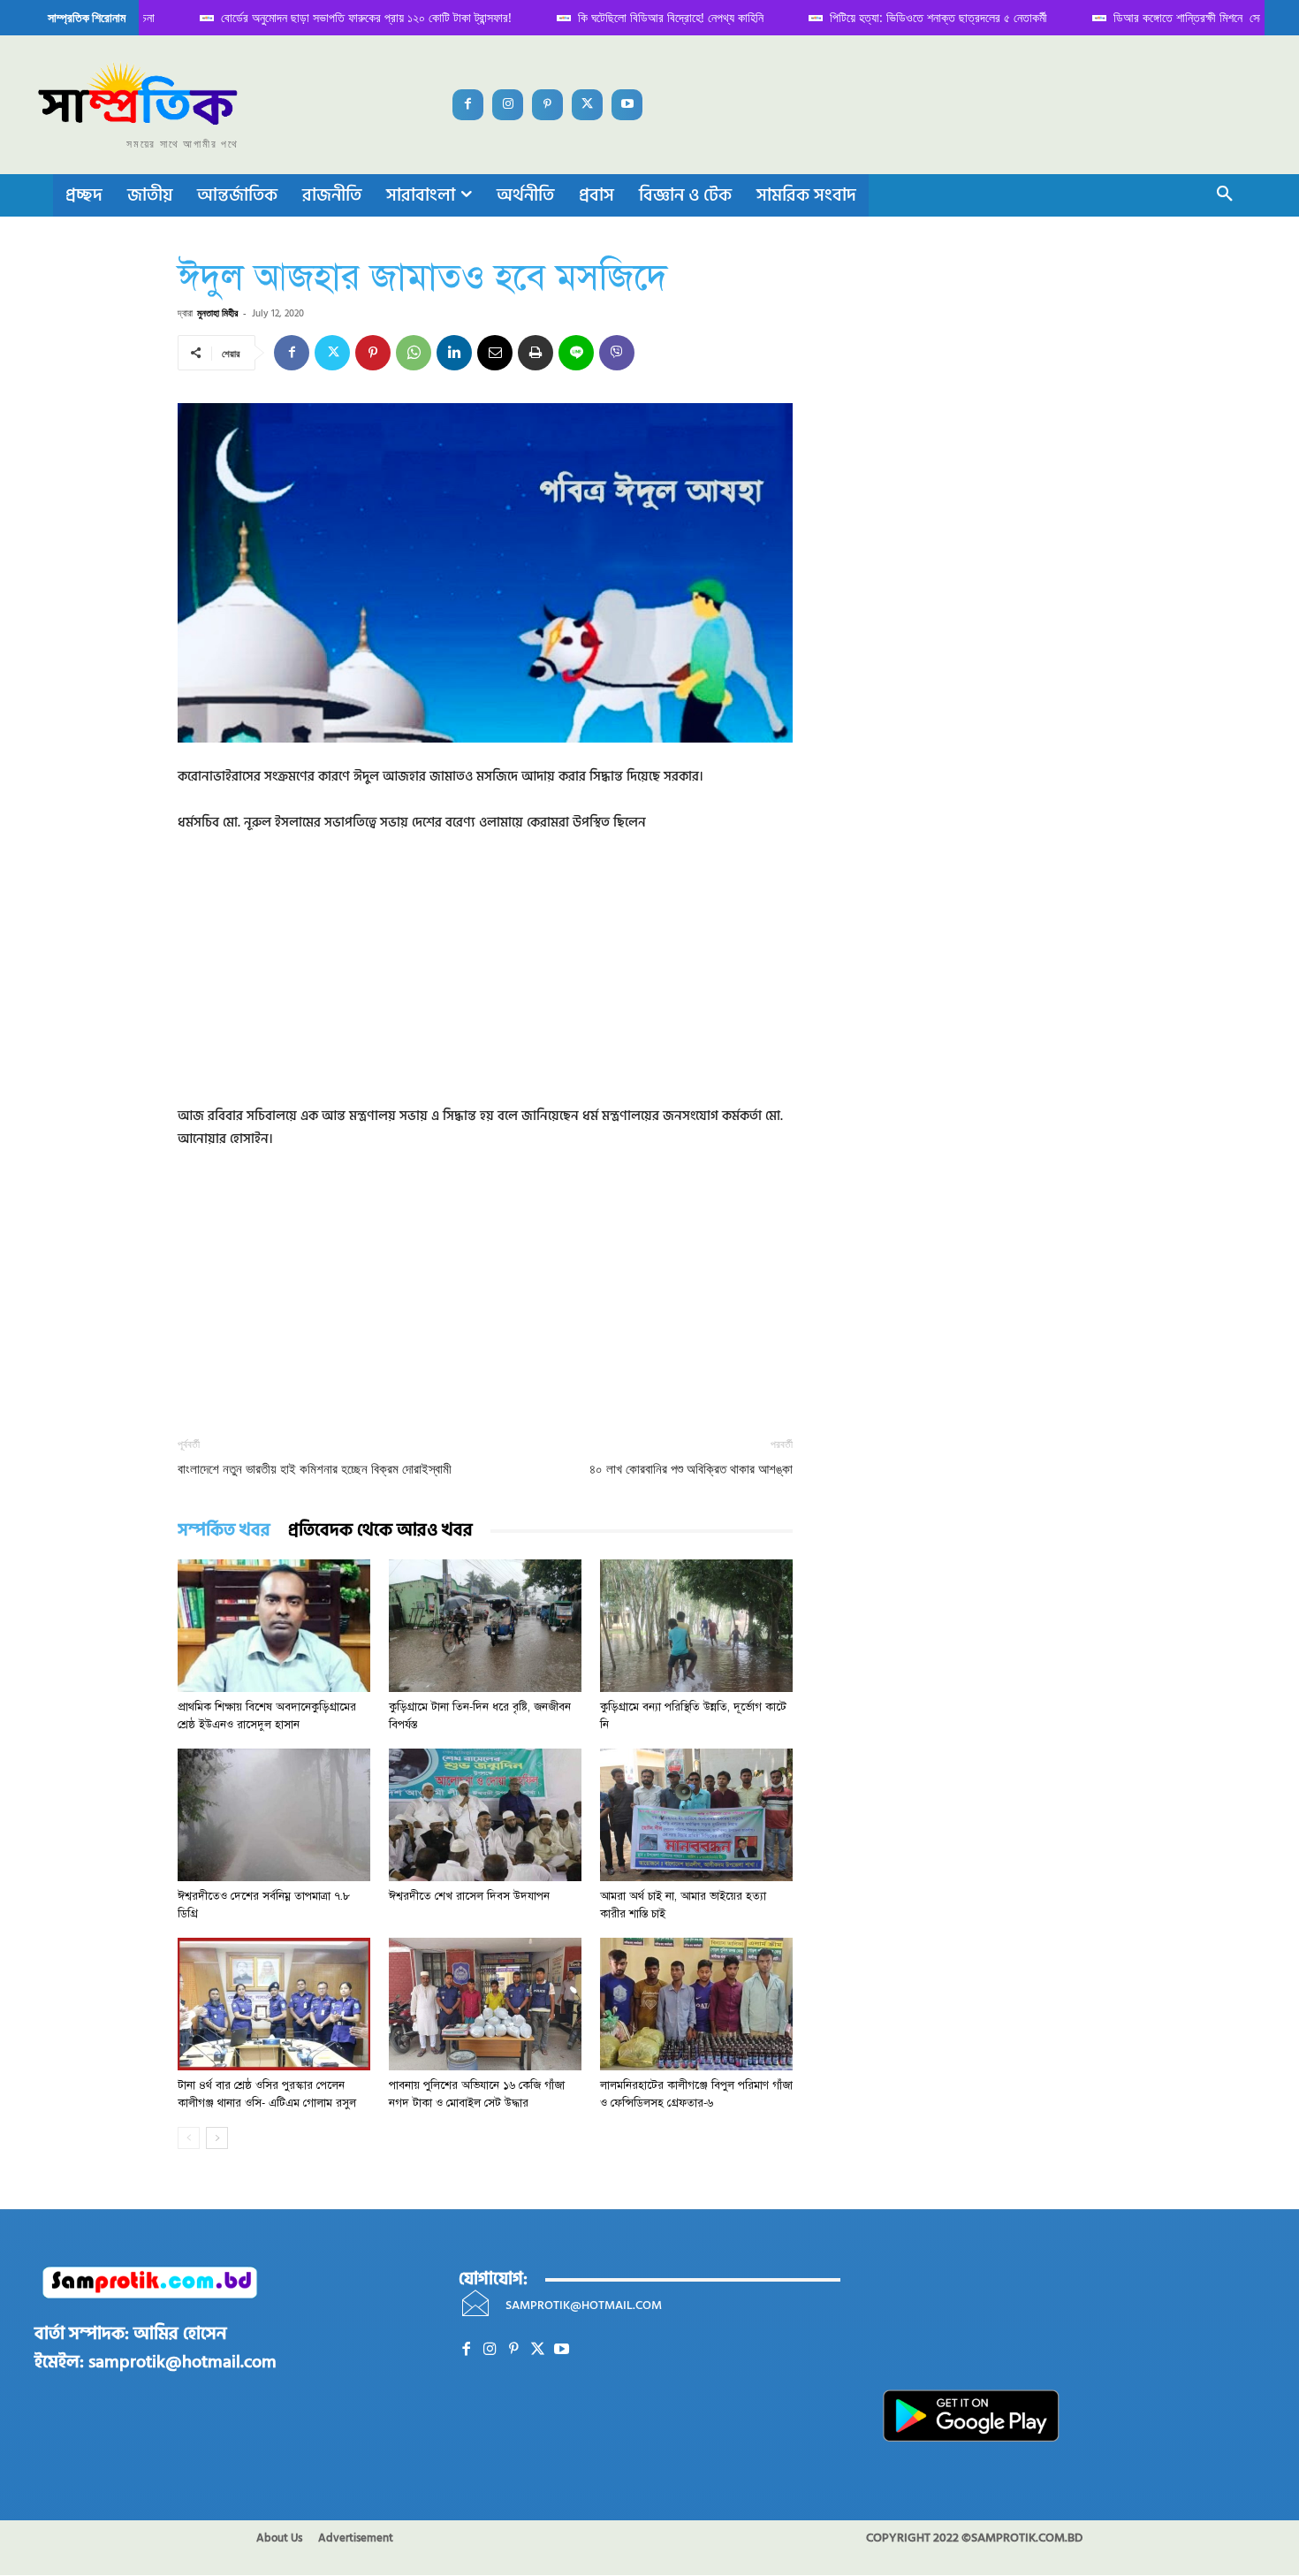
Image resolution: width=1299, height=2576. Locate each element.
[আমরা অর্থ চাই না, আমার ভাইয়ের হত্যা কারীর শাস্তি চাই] (696, 1815)
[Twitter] (587, 105)
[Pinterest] (547, 105)
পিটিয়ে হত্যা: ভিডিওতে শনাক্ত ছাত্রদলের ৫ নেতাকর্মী (900, 17)
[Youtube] (627, 105)
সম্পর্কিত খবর (224, 1531)
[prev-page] (189, 2138)
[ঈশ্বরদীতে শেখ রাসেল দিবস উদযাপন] (485, 1815)
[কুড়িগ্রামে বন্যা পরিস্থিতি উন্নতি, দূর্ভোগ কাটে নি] (696, 1626)
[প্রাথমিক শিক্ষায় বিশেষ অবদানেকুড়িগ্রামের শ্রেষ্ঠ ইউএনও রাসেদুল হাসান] (274, 1626)
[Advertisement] (485, 981)
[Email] (495, 353)
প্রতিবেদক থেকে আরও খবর (380, 1531)
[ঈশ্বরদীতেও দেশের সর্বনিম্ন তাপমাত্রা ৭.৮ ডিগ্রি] (274, 1815)
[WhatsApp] (414, 353)
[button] (1225, 195)
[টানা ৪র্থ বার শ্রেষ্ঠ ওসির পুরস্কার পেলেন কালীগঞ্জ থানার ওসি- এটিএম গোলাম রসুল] (274, 2004)
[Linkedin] (454, 353)
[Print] (536, 353)
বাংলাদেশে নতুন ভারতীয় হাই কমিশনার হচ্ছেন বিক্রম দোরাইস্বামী (315, 1469)
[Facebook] (468, 105)
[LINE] (576, 353)
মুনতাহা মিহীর (217, 312)
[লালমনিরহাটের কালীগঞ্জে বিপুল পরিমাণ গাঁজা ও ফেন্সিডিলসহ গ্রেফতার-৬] (696, 2004)
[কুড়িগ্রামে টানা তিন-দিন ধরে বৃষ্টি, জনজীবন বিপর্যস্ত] (485, 1626)
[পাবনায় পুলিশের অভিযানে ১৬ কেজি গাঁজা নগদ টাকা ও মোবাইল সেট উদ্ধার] (485, 2004)
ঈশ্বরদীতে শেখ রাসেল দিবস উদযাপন (469, 1896)
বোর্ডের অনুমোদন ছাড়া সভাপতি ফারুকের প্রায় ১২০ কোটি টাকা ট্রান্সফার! (327, 17)
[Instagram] (508, 105)
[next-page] (217, 2138)
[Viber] (617, 353)
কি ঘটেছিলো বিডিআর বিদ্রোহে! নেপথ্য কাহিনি (632, 17)
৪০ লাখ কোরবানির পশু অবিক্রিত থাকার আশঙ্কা (691, 1469)
